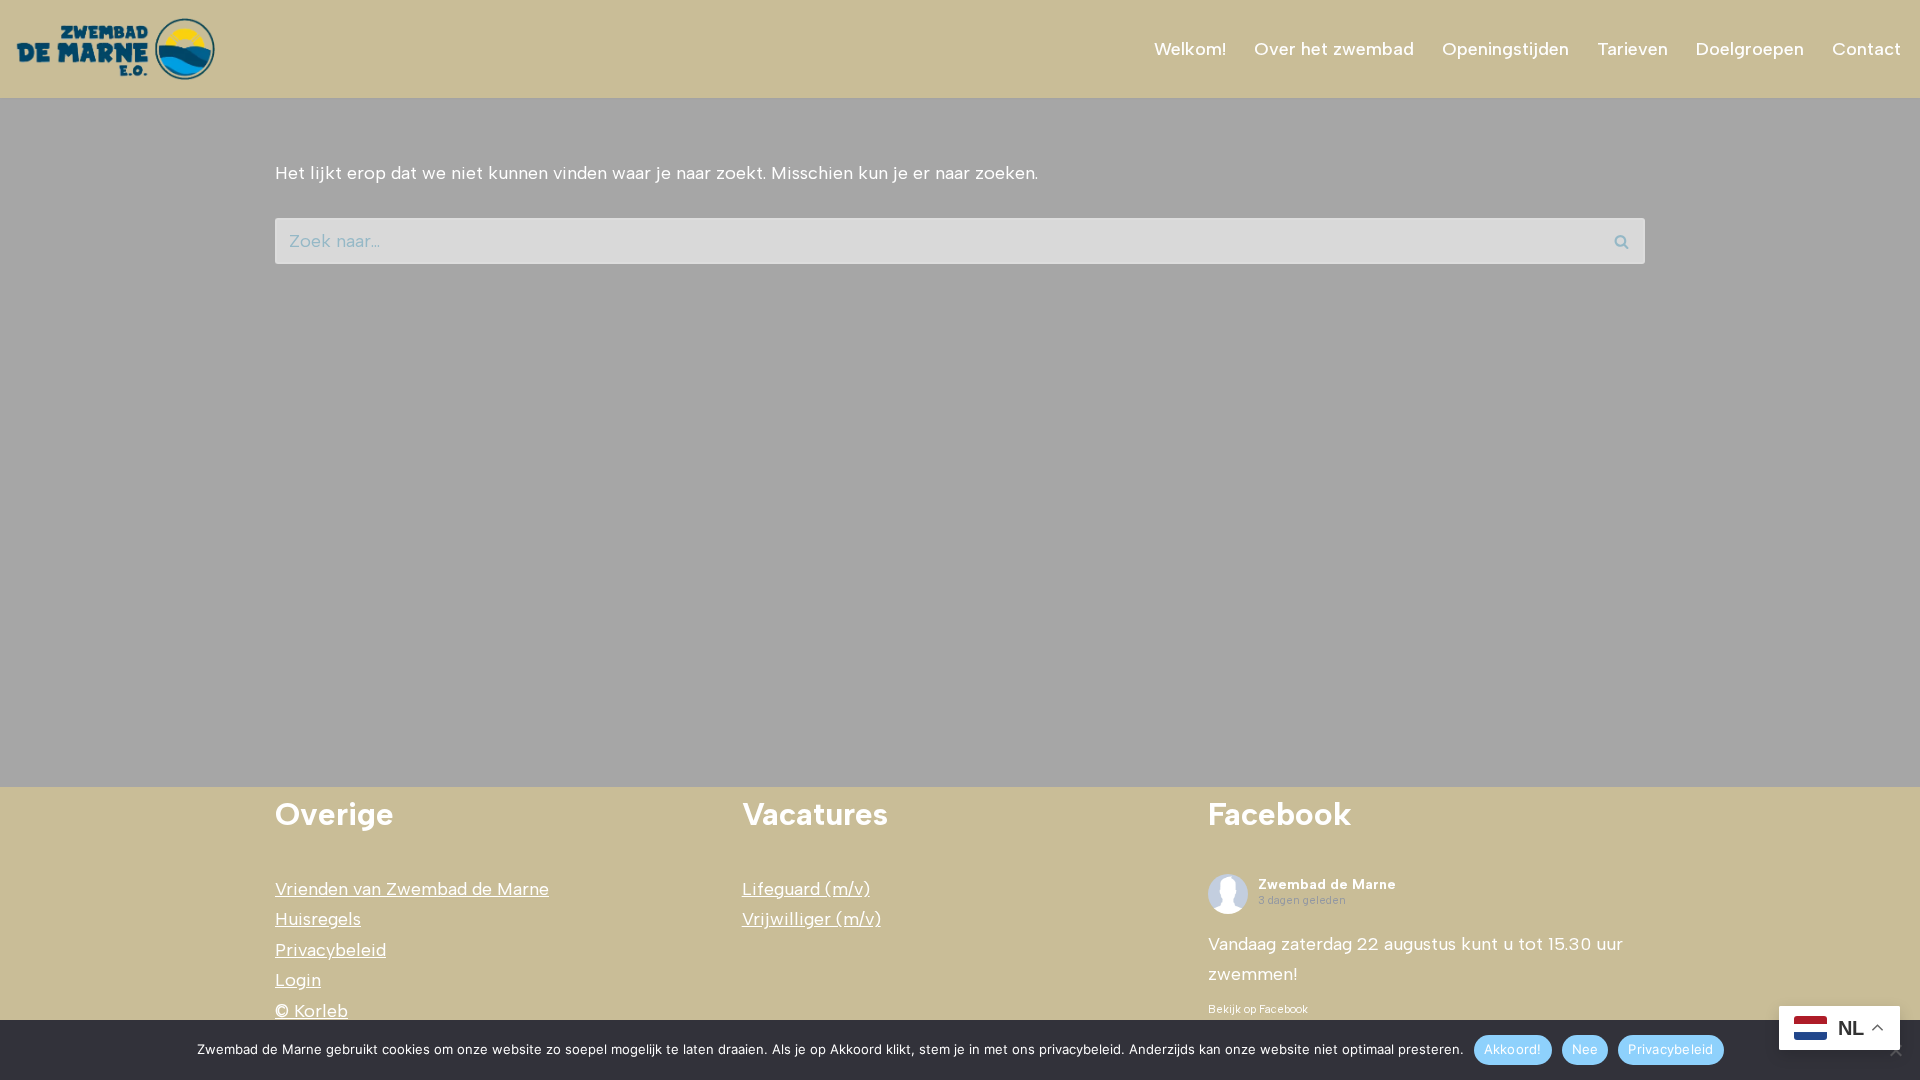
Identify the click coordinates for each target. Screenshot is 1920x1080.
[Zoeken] (1622, 241)
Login (298, 980)
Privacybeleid (330, 950)
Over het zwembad (1334, 49)
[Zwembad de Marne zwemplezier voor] (118, 49)
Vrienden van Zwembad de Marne (412, 889)
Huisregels (318, 919)
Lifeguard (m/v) (806, 889)
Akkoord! (1513, 1049)
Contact (1866, 49)
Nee (1585, 1049)
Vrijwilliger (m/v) (811, 919)
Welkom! (1190, 49)
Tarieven (1632, 49)
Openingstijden (1505, 49)
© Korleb (311, 1011)
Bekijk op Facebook (1258, 1009)
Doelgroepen (1750, 49)
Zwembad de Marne (1327, 884)
